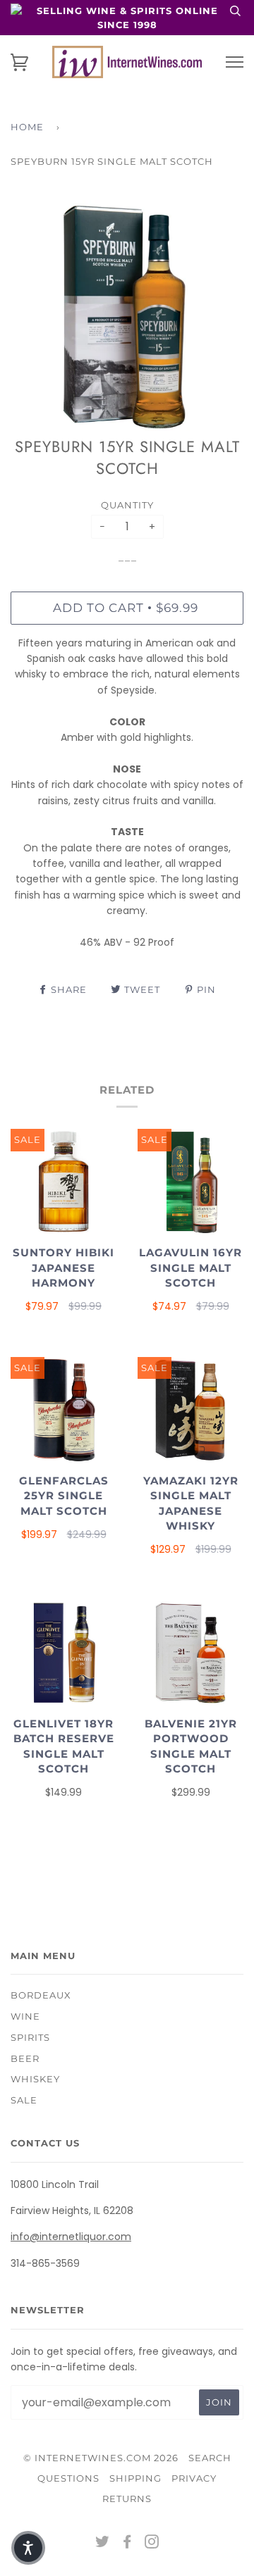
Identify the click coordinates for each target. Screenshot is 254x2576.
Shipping (135, 2478)
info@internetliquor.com (71, 2237)
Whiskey (35, 2079)
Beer (25, 2058)
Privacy (194, 2478)
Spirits (30, 2037)
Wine (25, 2016)
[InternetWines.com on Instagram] (152, 2544)
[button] (28, 2548)
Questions (68, 2478)
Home (27, 127)
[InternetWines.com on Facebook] (127, 2544)
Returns (127, 2499)
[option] (127, 316)
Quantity (127, 505)
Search (210, 2458)
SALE (24, 2100)
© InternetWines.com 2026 (101, 2458)
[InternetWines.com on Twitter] (103, 2544)
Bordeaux (41, 1995)
